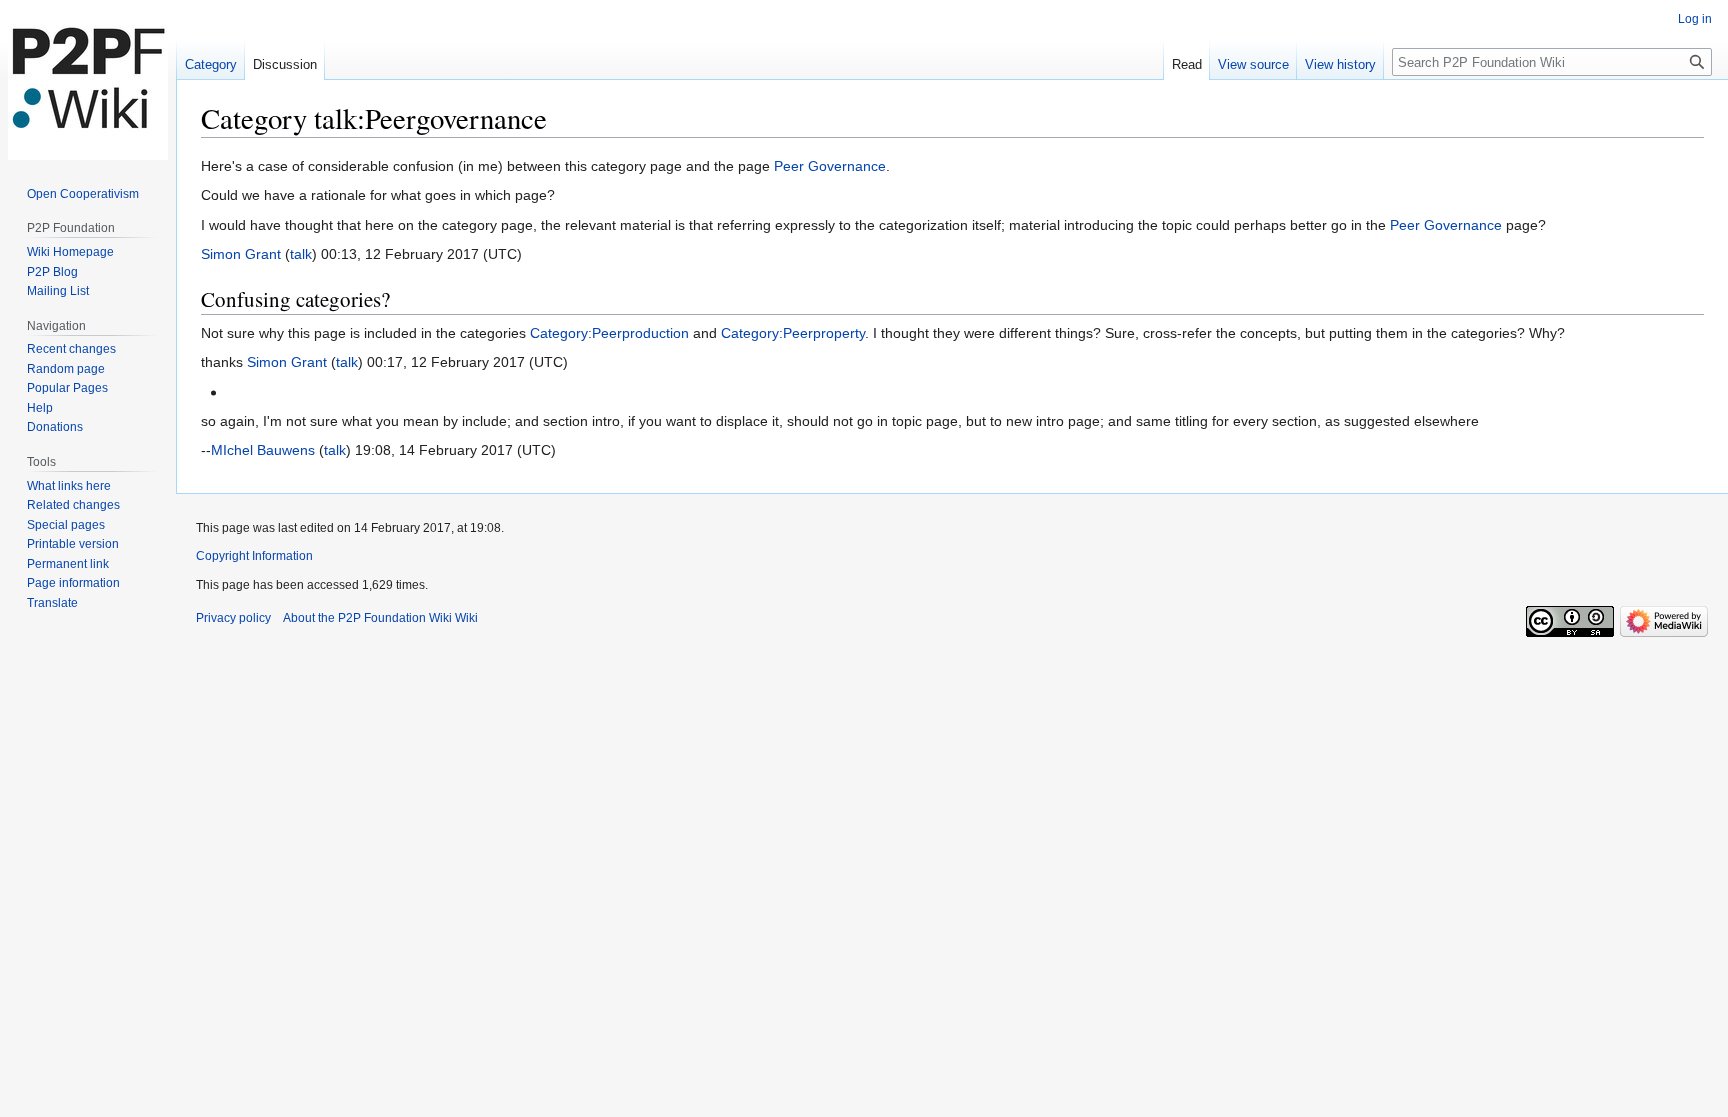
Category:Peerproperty (793, 333)
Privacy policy (233, 618)
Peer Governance (830, 166)
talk (301, 254)
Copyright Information (254, 556)
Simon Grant (241, 254)
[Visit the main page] (88, 80)
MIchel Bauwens (263, 450)
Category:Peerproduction (609, 333)
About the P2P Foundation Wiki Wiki (380, 618)
